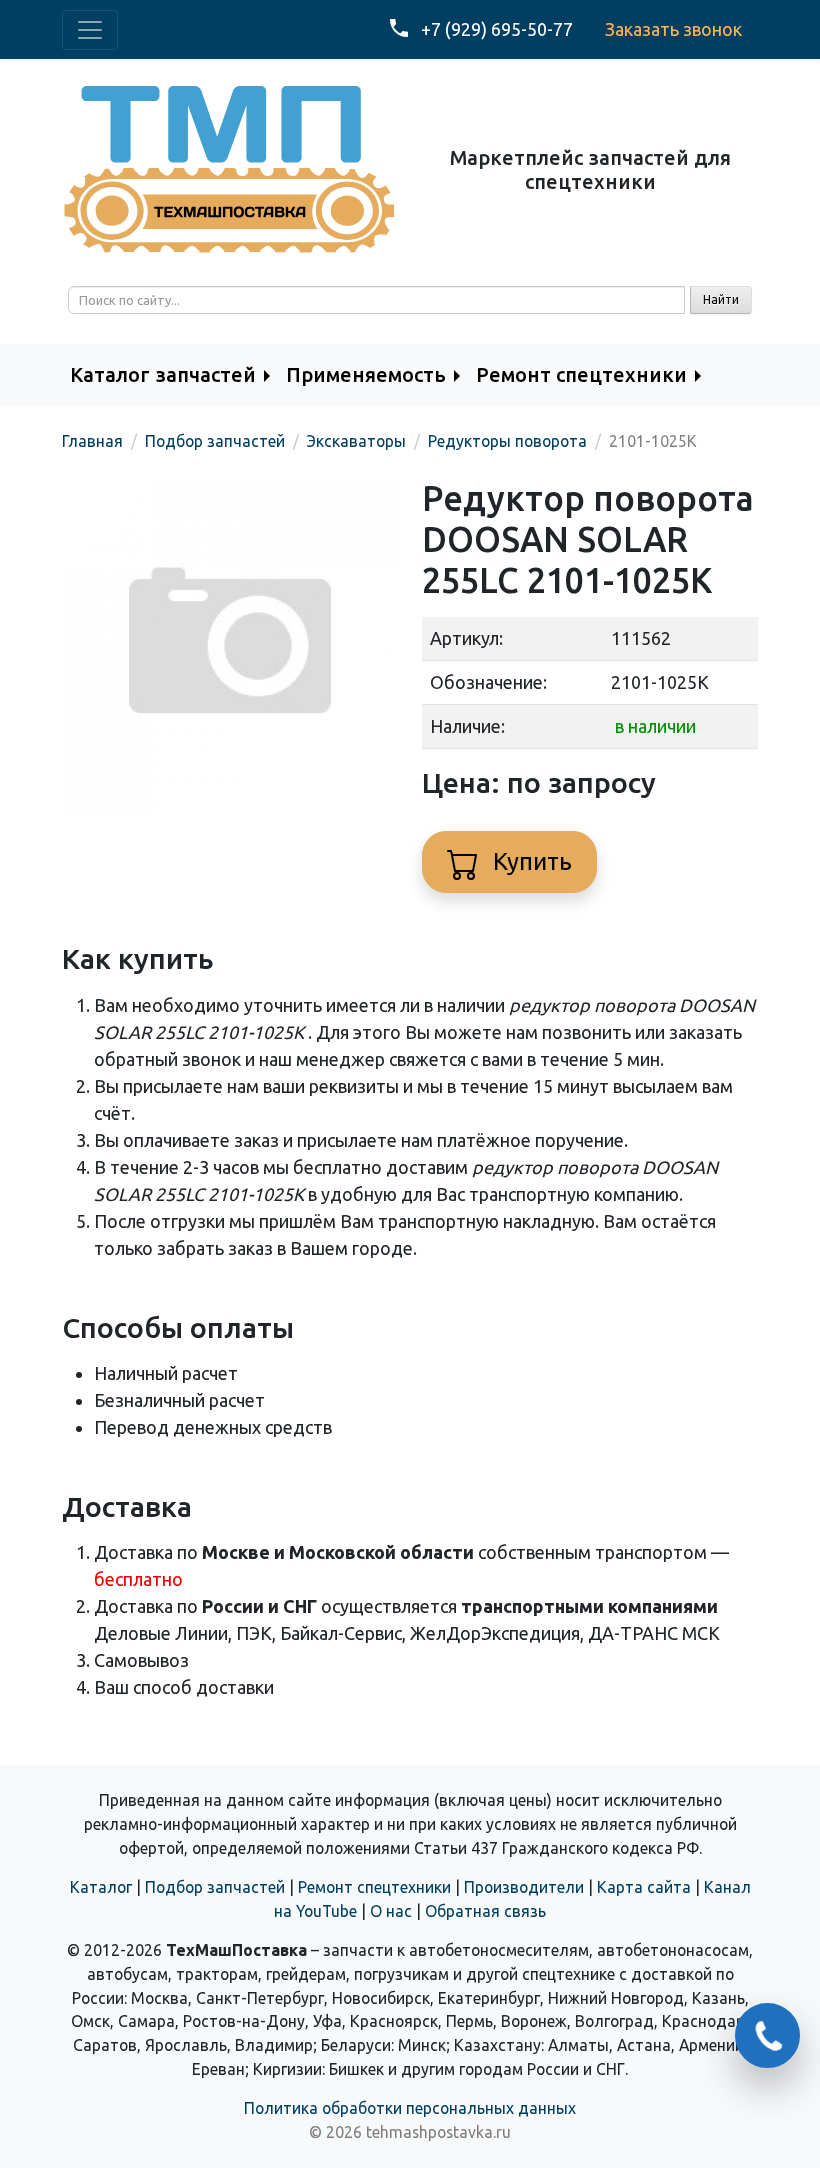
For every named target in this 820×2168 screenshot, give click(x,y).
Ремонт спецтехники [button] (581, 374)
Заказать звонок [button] (673, 29)
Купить (529, 861)
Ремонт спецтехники (374, 1887)
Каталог (101, 1887)
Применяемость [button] (366, 374)
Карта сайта (644, 1887)
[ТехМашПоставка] (230, 168)
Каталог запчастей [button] (163, 374)
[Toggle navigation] (90, 30)
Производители (524, 1887)
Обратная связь (485, 1911)
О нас (391, 1911)
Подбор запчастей (215, 1887)
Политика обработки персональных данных (410, 2108)
